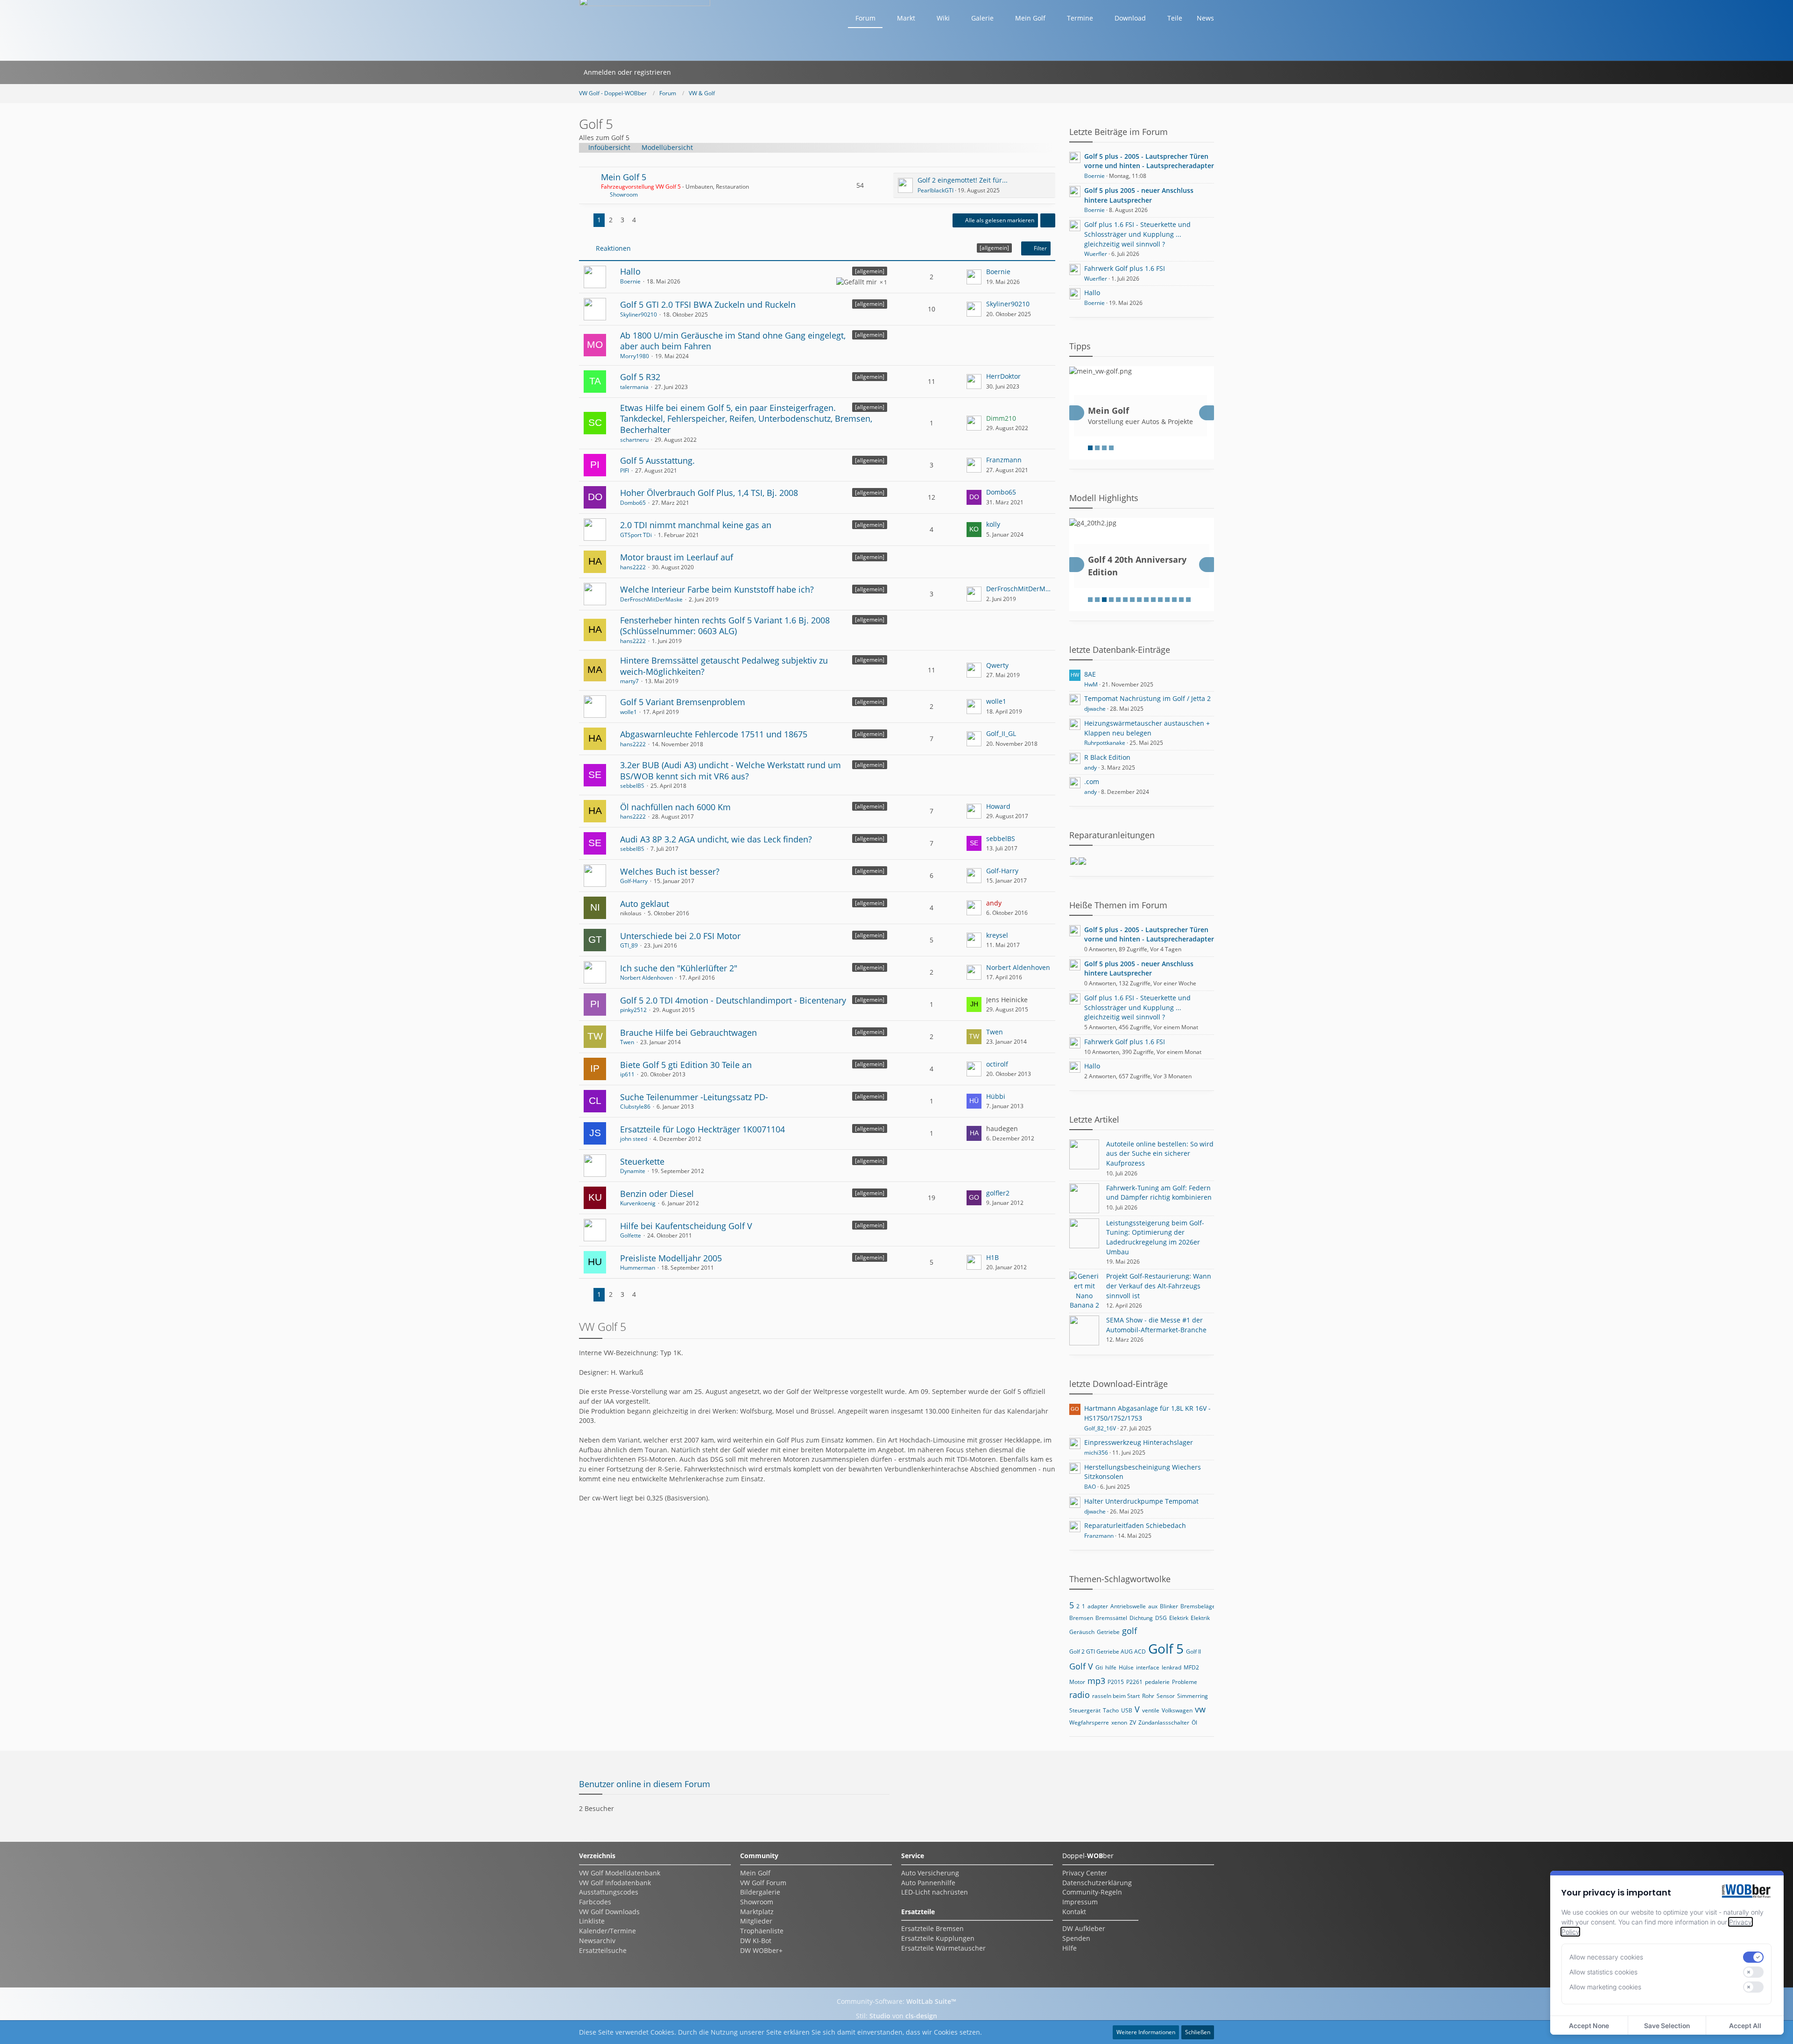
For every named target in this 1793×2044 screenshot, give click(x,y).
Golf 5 (1166, 1648)
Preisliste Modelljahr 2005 (671, 1258)
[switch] (1753, 1957)
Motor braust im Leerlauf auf (677, 557)
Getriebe (1108, 1632)
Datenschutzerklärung (1097, 1883)
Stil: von (896, 2016)
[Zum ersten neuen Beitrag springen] (905, 185)
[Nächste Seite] (647, 220)
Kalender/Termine (607, 1931)
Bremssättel (1111, 1618)
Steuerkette (642, 1161)
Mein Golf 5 (624, 177)
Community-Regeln (1092, 1892)
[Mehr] (1048, 220)
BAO (1090, 1487)
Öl (1194, 1722)
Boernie (630, 281)
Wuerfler (1096, 254)
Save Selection (1667, 2026)
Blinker (1169, 1606)
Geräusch (1082, 1632)
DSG (1161, 1618)
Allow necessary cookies (1606, 1957)
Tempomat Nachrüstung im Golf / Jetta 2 (1147, 698)
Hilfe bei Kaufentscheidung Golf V (686, 1226)
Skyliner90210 (639, 315)
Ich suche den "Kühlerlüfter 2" (679, 968)
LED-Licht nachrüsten (935, 1892)
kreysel (997, 935)
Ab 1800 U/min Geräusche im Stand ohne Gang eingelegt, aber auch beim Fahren (733, 341)
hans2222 (633, 567)
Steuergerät (1085, 1710)
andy (1091, 767)
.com (1092, 782)
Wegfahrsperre (1089, 1722)
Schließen (1198, 2032)
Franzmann (1004, 460)
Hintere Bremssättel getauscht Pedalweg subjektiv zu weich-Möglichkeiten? (724, 666)
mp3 (1096, 1681)
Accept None (1589, 2026)
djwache (1095, 709)
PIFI (625, 470)
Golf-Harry (634, 881)
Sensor (1166, 1696)
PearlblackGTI (935, 190)
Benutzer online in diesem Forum (645, 1784)
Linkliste (592, 1921)
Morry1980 (635, 356)
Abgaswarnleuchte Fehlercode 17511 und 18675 (714, 734)
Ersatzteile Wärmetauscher (943, 1948)
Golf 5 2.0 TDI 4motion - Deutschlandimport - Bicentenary (733, 1000)
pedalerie (1157, 1682)
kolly (993, 524)
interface (1148, 1667)
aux (1153, 1606)
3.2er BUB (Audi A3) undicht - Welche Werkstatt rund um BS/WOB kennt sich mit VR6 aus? (731, 771)
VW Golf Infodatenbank (615, 1883)
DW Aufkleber (1084, 1928)
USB (1127, 1710)
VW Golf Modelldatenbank (620, 1873)
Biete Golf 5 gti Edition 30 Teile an (686, 1065)
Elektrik (1200, 1618)
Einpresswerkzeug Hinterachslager (1139, 1442)
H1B (992, 1257)
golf (1129, 1631)
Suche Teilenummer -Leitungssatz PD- (694, 1097)
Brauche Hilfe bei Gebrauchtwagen (688, 1033)
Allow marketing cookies (1605, 1987)
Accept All (1745, 2026)
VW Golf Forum (763, 1883)
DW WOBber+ (761, 1950)
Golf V (1081, 1666)
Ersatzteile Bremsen (932, 1928)
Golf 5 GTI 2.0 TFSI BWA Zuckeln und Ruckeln (708, 304)
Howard (998, 806)
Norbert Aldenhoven (646, 978)
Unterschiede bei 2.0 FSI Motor (680, 936)
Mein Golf (755, 1873)
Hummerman (638, 1268)
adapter (1098, 1606)
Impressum (1080, 1902)
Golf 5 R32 (640, 377)
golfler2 (998, 1193)
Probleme (1185, 1682)
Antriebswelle (1128, 1606)
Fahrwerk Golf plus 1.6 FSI (1125, 268)
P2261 (1134, 1682)
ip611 (627, 1074)
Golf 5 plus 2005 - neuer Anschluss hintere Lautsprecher (1139, 195)
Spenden (1076, 1938)
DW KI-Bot (756, 1941)
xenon (1119, 1722)
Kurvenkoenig (638, 1203)
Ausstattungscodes (609, 1892)
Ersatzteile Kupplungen (938, 1938)
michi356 (1096, 1453)
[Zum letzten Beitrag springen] (974, 277)
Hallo (630, 271)
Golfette (631, 1235)
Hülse (1126, 1667)
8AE (1090, 674)
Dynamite (633, 1171)
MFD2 (1191, 1667)
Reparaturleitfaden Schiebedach (1135, 1525)
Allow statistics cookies (1603, 1972)
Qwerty (997, 665)
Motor (1077, 1682)
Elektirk (1179, 1618)
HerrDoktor (1003, 376)
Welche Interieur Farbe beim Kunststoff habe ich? (717, 589)
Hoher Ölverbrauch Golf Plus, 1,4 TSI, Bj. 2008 (709, 493)
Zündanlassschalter (1164, 1722)
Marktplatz (757, 1912)
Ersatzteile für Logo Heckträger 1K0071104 (702, 1129)
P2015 (1116, 1682)
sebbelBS (632, 786)
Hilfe (1069, 1948)
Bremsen (1081, 1618)
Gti (1099, 1667)
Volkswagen (1177, 1710)
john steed (634, 1139)
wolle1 (628, 712)
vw (1200, 1709)
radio (1080, 1695)
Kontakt (1074, 1912)
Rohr (1148, 1696)
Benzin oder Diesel (657, 1194)
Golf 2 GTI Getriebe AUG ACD (1108, 1651)
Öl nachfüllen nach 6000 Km (675, 807)
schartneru (634, 440)
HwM (1091, 684)
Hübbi (996, 1096)
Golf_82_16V (1100, 1428)
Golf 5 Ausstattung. (657, 460)
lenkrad (1172, 1667)
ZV (1133, 1722)
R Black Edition (1107, 757)
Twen (627, 1042)
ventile (1151, 1710)
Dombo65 (633, 503)
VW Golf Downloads (609, 1912)
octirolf (997, 1064)
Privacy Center (1085, 1873)
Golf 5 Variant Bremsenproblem (683, 702)
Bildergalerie (760, 1892)
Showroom (624, 194)
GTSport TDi (636, 535)
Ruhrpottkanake (1105, 743)
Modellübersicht (667, 147)
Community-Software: (896, 2001)
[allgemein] (870, 271)
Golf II (1193, 1651)
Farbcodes (595, 1902)
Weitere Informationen (1146, 2032)
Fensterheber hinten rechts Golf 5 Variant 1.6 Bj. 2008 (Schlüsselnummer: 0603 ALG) (725, 626)
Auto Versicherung (930, 1873)
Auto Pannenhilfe (928, 1883)
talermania (634, 387)
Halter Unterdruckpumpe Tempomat (1141, 1501)
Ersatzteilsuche (603, 1950)
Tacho (1111, 1710)
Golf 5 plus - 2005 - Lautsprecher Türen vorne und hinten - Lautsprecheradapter (1149, 161)
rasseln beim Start (1116, 1696)
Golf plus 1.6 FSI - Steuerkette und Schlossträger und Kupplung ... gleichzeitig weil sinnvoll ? (1137, 234)
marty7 (629, 681)
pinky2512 (633, 1010)
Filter (1040, 248)
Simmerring (1193, 1696)
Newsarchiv (597, 1941)
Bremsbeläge (1198, 1606)
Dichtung (1141, 1618)
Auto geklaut (645, 904)
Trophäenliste (762, 1931)
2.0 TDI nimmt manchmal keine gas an (696, 525)
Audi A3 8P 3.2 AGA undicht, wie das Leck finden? (716, 839)
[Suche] (688, 72)
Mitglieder (756, 1921)
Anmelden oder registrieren (627, 72)
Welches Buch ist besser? (670, 871)
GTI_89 (629, 945)
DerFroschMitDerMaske (651, 599)
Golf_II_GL (1001, 733)
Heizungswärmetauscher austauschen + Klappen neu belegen (1147, 728)
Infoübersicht (609, 147)
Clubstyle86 (635, 1107)
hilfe (1111, 1667)
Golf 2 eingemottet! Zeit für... (963, 180)
